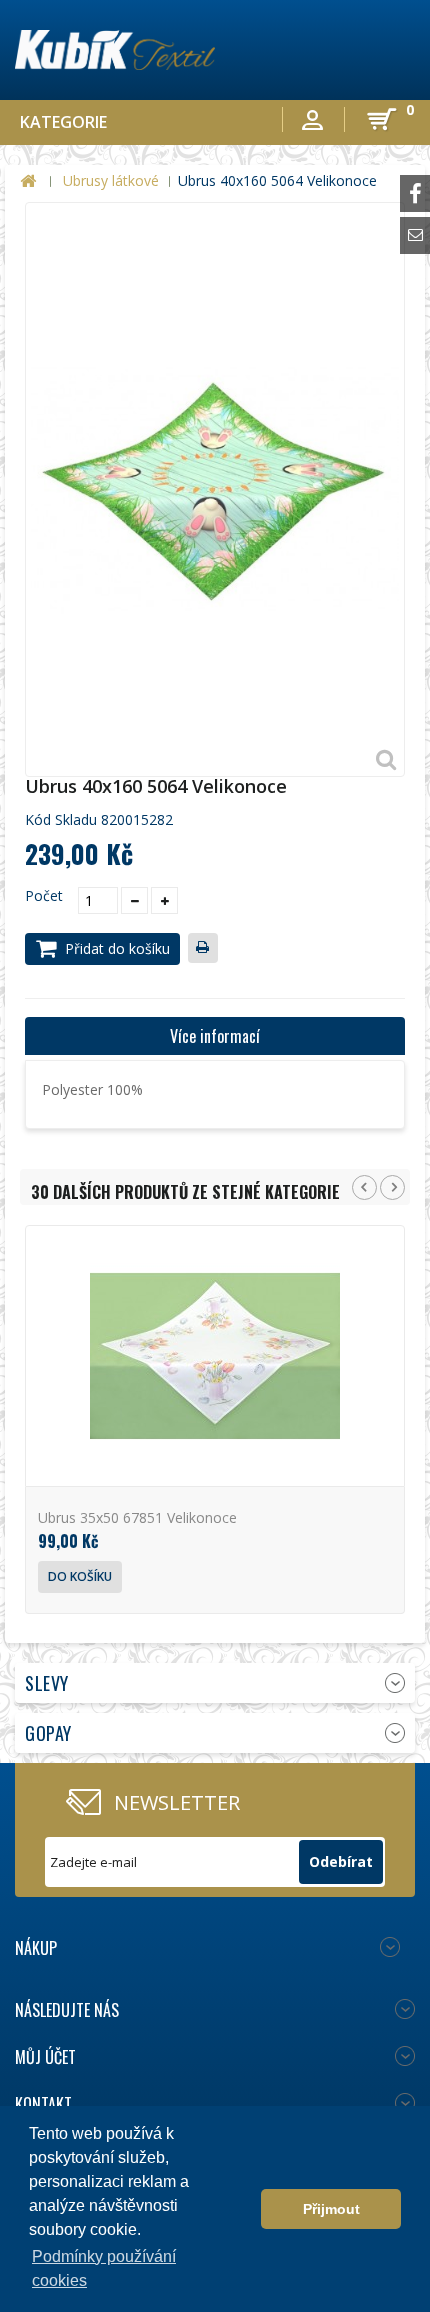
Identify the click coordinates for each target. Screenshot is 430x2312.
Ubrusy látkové (111, 180)
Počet (44, 896)
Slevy (47, 1683)
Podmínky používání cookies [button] (104, 2268)
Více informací (215, 1036)
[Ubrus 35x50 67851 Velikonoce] (215, 1356)
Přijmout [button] (331, 2209)
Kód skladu (61, 820)
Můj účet (45, 2057)
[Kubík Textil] (115, 50)
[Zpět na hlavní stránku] (28, 181)
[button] (240, 2209)
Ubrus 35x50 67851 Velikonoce (137, 1517)
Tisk (207, 950)
